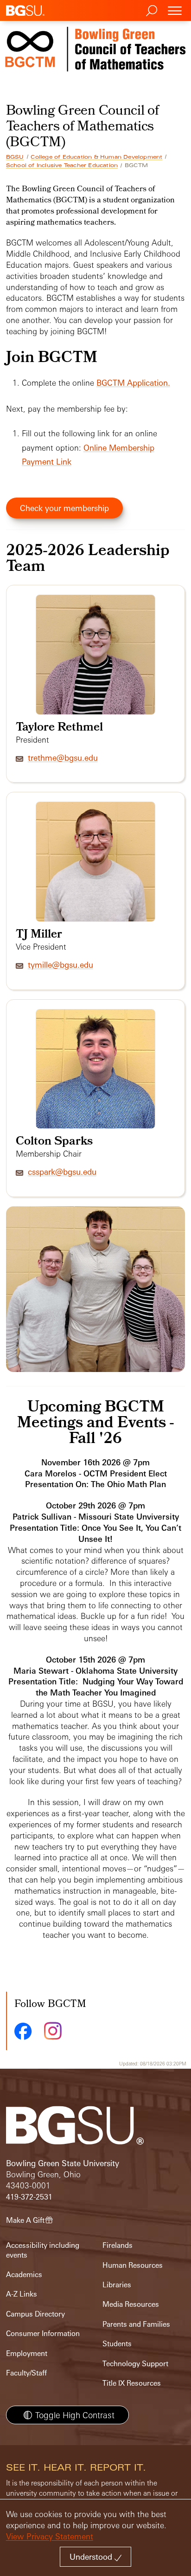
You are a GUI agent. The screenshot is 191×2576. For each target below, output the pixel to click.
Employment (27, 2353)
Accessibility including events (43, 2250)
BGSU (15, 157)
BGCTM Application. (133, 383)
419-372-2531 (29, 2197)
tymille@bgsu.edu (60, 965)
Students (117, 2344)
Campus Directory (35, 2314)
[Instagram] (53, 2031)
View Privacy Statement (50, 2536)
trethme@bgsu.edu (63, 758)
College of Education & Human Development (96, 157)
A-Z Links (22, 2294)
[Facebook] (23, 2031)
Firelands (118, 2245)
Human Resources (133, 2265)
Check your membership (64, 508)
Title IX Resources (132, 2383)
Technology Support (135, 2364)
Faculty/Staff (26, 2373)
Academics (24, 2275)
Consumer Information (43, 2333)
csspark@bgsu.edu (62, 1172)
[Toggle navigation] (175, 10)
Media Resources (131, 2304)
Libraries (117, 2285)
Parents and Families (136, 2324)
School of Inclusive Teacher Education (62, 165)
